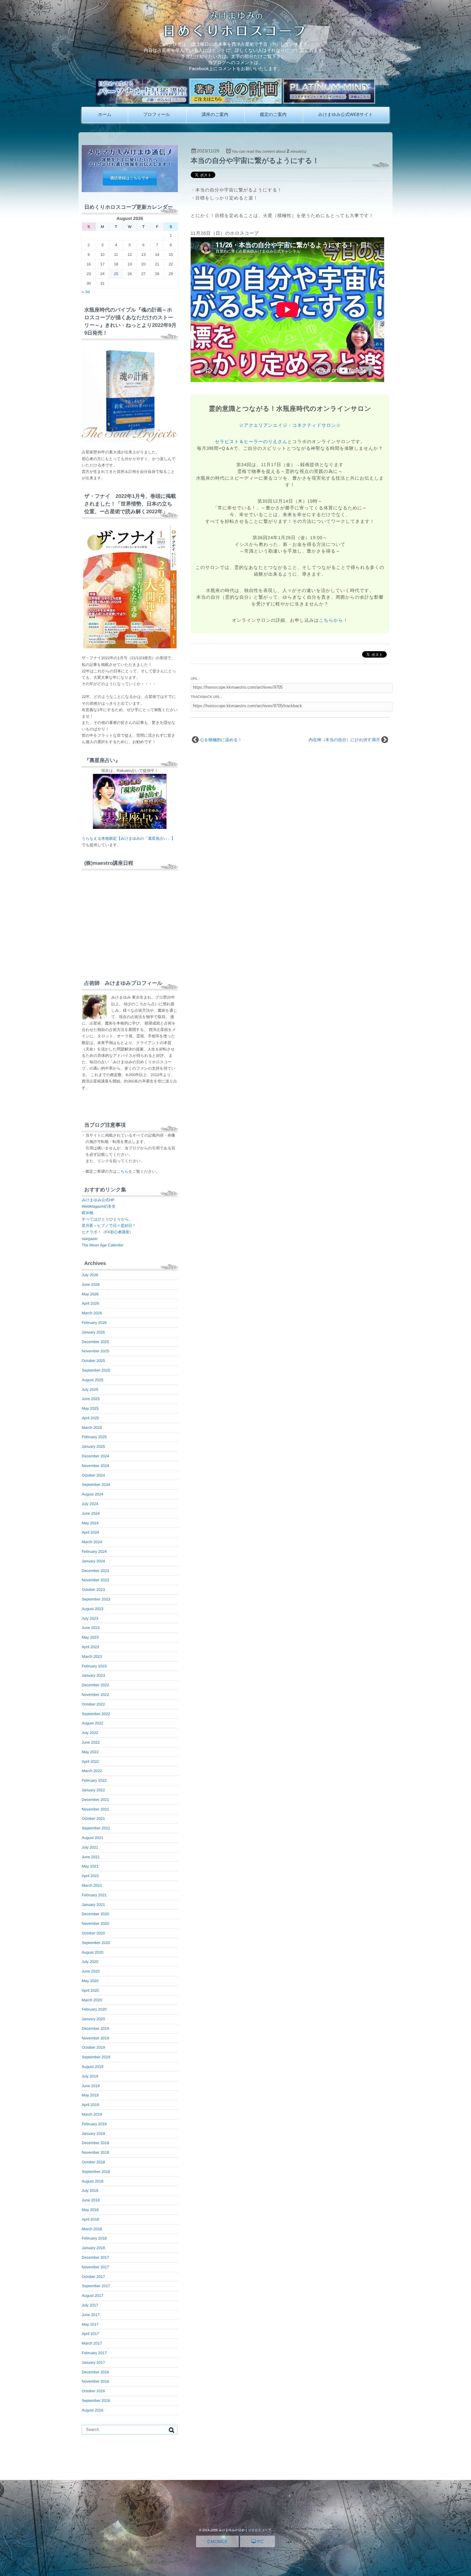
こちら (123, 1171)
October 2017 (93, 2277)
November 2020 (95, 1924)
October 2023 (93, 1590)
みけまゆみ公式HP (98, 1200)
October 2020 (93, 1933)
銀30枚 (88, 1213)
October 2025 (93, 1361)
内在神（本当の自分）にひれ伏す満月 (345, 740)
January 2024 (93, 1561)
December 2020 (95, 1914)
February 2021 (94, 1895)
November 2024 (95, 1466)
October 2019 (93, 2047)
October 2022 (93, 1704)
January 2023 (93, 1675)
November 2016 (95, 2381)
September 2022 (96, 1714)
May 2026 (90, 1294)
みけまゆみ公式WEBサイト (346, 114)
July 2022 (90, 1733)
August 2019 (92, 2067)
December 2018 (95, 2143)
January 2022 (93, 1790)
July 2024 (90, 1504)
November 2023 (95, 1580)
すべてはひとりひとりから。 (107, 1219)
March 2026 (92, 1313)
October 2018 (93, 2162)
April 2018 (90, 2219)
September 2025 (96, 1370)
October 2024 (93, 1475)
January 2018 (93, 2248)
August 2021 (92, 1838)
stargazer (90, 1239)
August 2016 (92, 2410)
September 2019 (96, 2057)
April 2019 (90, 2105)
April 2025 (90, 1418)
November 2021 (95, 1809)
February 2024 (94, 1551)
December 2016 (95, 2372)
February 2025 (94, 1437)
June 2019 (91, 2086)
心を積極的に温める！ (221, 740)
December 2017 (95, 2257)
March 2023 (92, 1657)
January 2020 (93, 2019)
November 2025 (95, 1351)
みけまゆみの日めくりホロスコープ (245, 2530)
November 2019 (95, 2038)
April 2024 (90, 1532)
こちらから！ (333, 620)
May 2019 (90, 2095)
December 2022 (95, 1685)
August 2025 (92, 1380)
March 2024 (92, 1542)
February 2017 (94, 2353)
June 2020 (91, 1971)
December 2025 (95, 1342)
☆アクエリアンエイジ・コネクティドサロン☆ (290, 425)
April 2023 (90, 1647)
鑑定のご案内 (273, 114)
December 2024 (95, 1456)
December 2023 (95, 1571)
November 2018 (95, 2152)
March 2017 (92, 2343)
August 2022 (92, 1723)
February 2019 (94, 2124)
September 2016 (96, 2401)
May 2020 (90, 1981)
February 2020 (94, 2009)
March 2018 (92, 2229)
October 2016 (93, 2391)
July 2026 (90, 1275)
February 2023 (94, 1666)
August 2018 (92, 2181)
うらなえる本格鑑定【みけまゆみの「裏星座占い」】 (128, 838)
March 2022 (92, 1771)
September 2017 (96, 2286)
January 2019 (93, 2134)
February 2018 (94, 2238)
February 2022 (94, 1780)
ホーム (105, 114)
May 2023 (90, 1637)
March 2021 (92, 1885)
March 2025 (92, 1428)
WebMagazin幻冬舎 (99, 1206)
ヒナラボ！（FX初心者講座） (107, 1232)
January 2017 (93, 2362)
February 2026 (94, 1323)
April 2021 (90, 1876)
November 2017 (95, 2267)
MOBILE (218, 2541)
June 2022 (91, 1742)
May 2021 (90, 1866)
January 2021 (93, 1905)
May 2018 (90, 2210)
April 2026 (90, 1303)
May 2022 (90, 1752)
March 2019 (92, 2114)
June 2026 (91, 1284)
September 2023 (96, 1599)
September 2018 (96, 2172)
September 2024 (96, 1485)
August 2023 (92, 1609)
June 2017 (91, 2315)
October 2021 (93, 1819)
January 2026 (93, 1332)
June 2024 (91, 1513)
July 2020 (90, 1962)
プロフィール (157, 114)
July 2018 (90, 2191)
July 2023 (90, 1618)
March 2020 (92, 2000)
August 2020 (92, 1952)
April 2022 (90, 1762)
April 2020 (90, 1990)
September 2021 (96, 1828)
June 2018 (91, 2200)
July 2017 (90, 2305)
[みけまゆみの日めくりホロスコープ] (236, 35)
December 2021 (95, 1800)
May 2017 (90, 2324)
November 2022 (95, 1695)
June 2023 (91, 1628)
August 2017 (92, 2296)
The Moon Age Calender (103, 1245)
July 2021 (90, 1847)
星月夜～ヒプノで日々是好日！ (109, 1226)
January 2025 (93, 1446)
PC (260, 2541)
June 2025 (91, 1399)
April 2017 (90, 2334)
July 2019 (90, 2076)
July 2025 (90, 1389)
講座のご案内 (215, 114)
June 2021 (91, 1857)
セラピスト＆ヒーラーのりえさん (251, 441)
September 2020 (96, 1943)
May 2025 (90, 1408)
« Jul (86, 292)
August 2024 (92, 1494)
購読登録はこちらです (130, 178)
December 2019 (95, 2029)
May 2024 (90, 1523)
